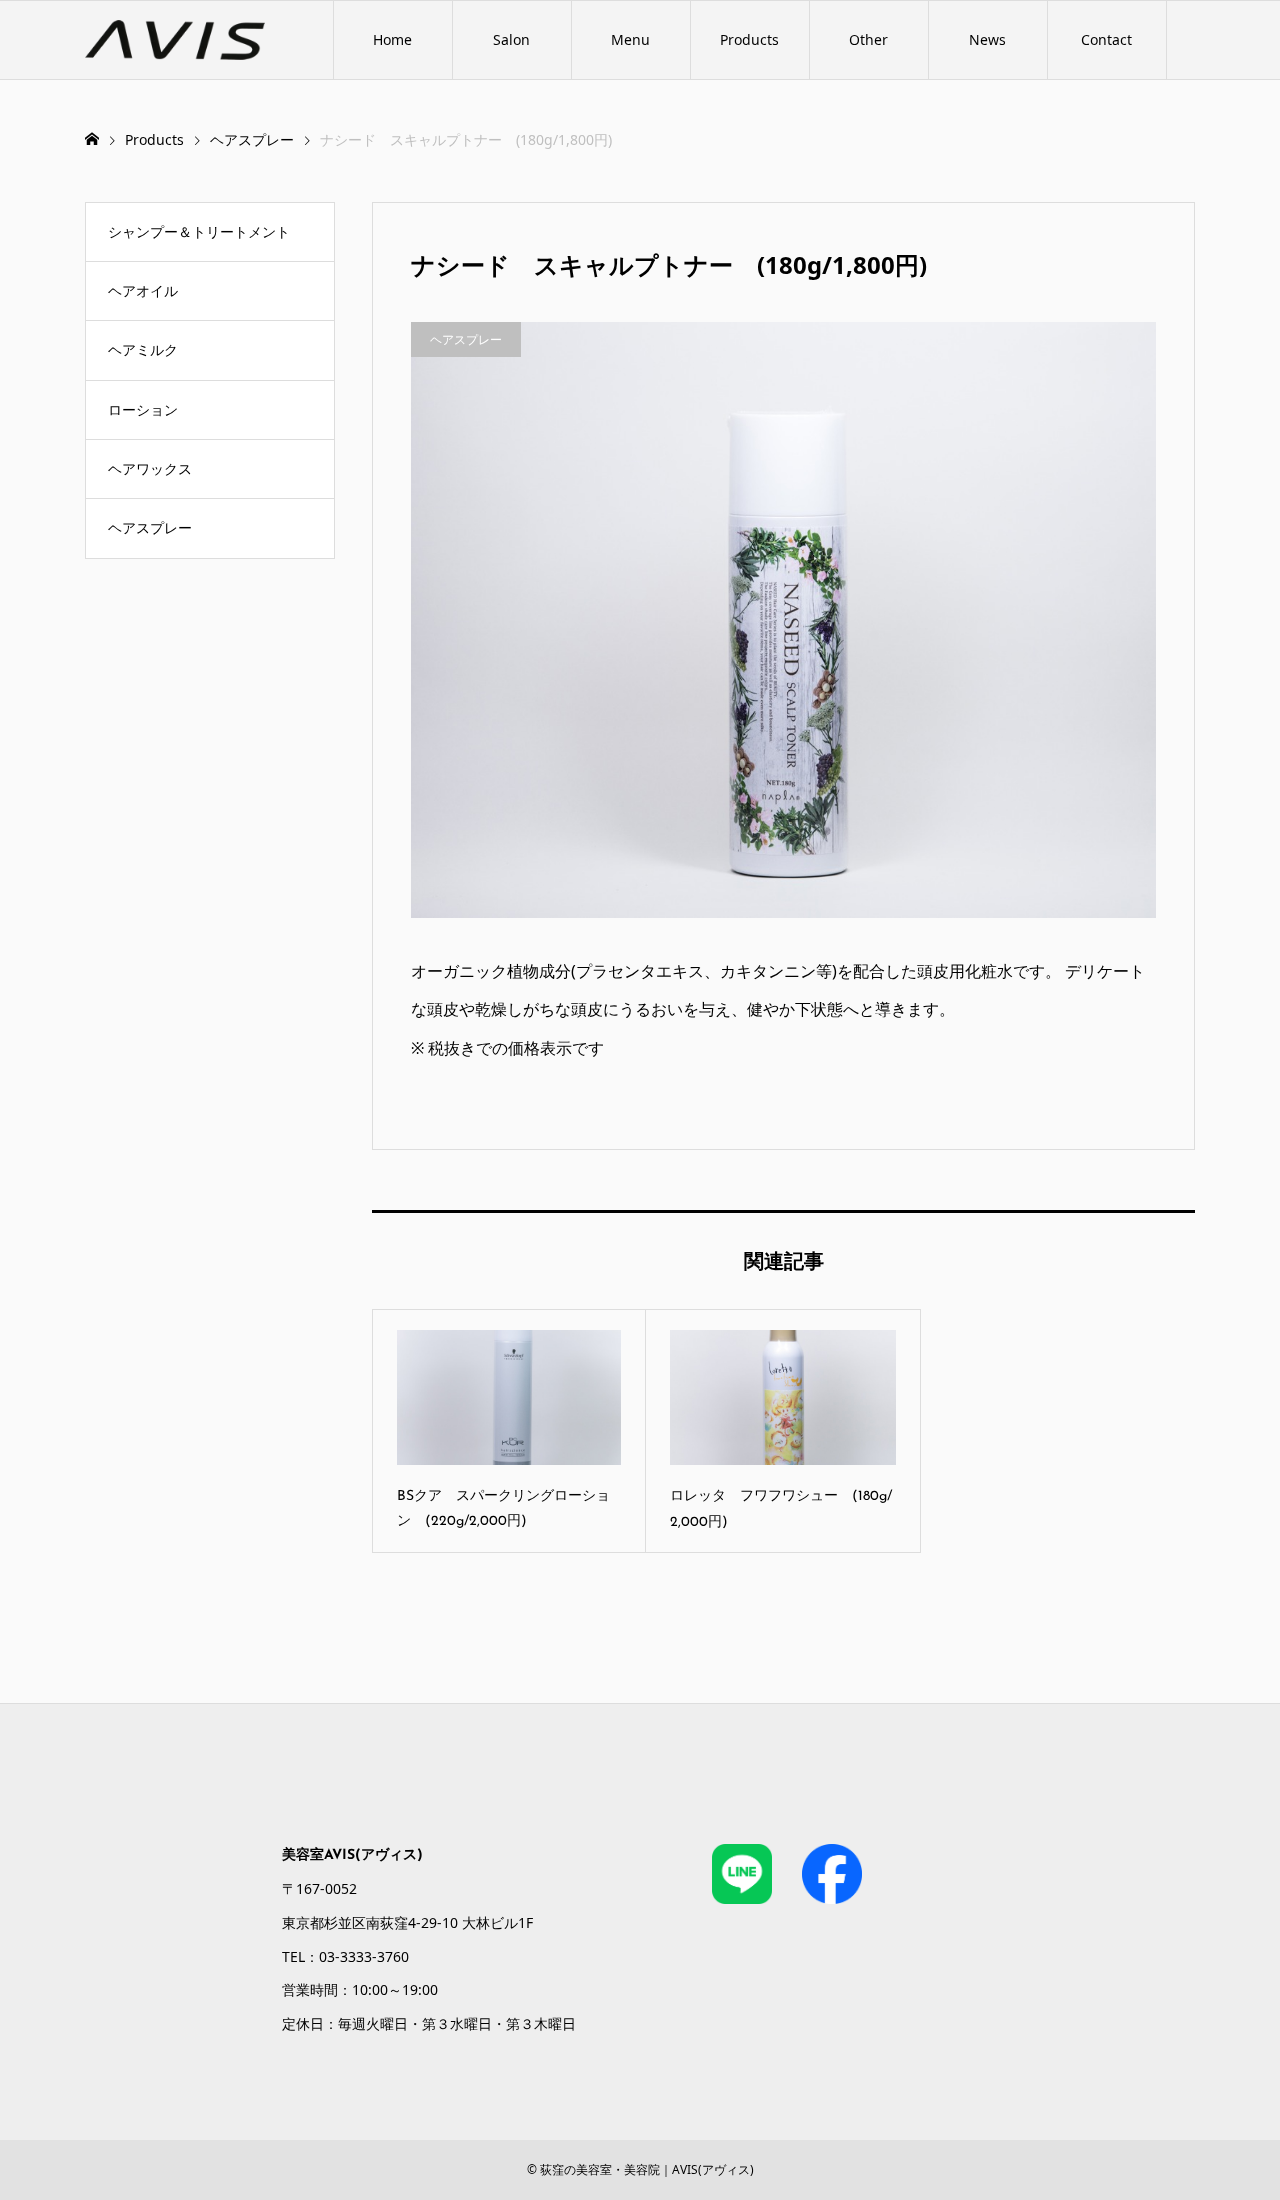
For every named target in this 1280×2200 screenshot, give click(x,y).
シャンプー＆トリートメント (199, 231)
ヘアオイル (143, 290)
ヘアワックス (150, 468)
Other (868, 39)
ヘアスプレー (150, 527)
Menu (630, 39)
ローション (143, 409)
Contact (1106, 39)
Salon (511, 39)
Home (392, 39)
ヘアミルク (143, 349)
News (987, 39)
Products (749, 39)
